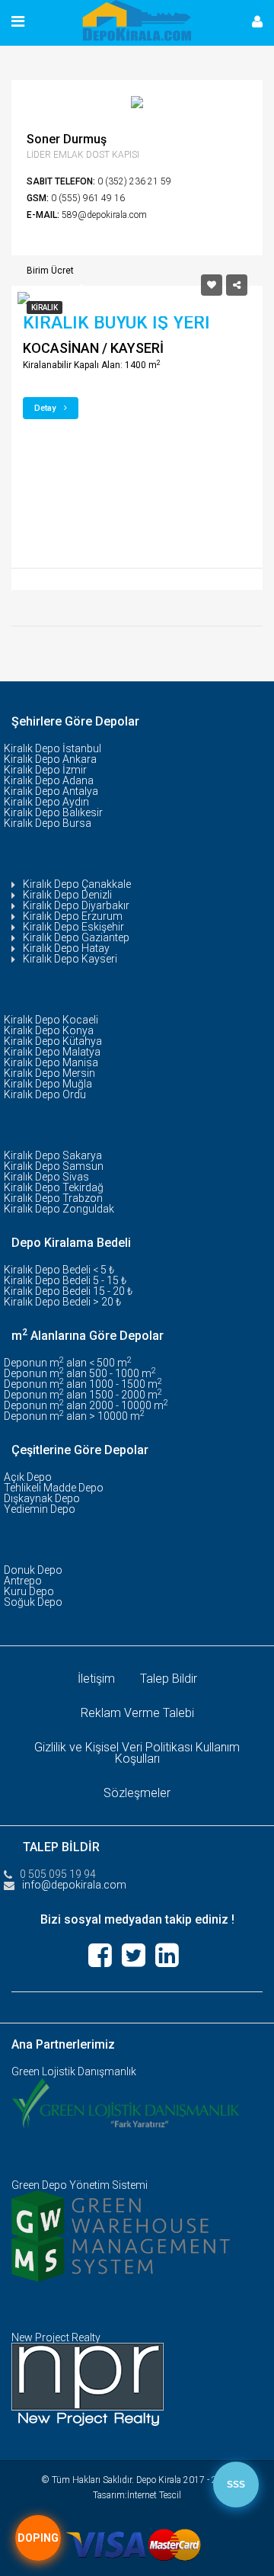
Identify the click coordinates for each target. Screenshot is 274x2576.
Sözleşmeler (137, 1793)
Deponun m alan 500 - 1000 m (80, 1373)
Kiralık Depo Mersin (49, 1073)
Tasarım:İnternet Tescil (137, 2495)
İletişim (96, 1679)
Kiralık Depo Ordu (45, 1094)
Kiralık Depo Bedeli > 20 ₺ (62, 1302)
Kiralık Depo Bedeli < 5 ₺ (59, 1270)
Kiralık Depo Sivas (46, 1177)
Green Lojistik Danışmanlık (74, 2071)
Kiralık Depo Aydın (46, 802)
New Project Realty (56, 2337)
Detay (46, 408)
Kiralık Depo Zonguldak (59, 1209)
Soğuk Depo (33, 1602)
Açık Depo (28, 1477)
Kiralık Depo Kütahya (53, 1041)
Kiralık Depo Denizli (67, 895)
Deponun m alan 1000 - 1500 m (83, 1384)
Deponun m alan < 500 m (68, 1363)
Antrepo (23, 1581)
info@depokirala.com (74, 1885)
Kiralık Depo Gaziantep (76, 937)
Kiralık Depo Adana (49, 780)
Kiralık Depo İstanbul (53, 748)
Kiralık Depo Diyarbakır (76, 905)
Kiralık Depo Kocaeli (51, 1020)
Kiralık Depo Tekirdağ (54, 1187)
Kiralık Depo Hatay (66, 948)
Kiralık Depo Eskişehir (73, 927)
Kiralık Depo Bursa (48, 823)
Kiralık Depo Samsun (54, 1166)
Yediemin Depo (40, 1509)
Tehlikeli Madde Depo (54, 1488)
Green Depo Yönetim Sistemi (80, 2185)
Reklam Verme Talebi (137, 1713)
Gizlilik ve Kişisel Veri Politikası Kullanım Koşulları (137, 1753)
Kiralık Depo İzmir (45, 770)
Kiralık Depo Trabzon (53, 1198)
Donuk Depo (33, 1570)
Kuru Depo (29, 1591)
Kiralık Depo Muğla (48, 1084)
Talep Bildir (169, 1679)
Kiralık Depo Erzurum (73, 916)
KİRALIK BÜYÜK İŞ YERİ (116, 323)
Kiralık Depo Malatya (52, 1052)
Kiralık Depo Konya (49, 1030)
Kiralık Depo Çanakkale (77, 884)
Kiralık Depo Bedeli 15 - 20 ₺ (68, 1291)
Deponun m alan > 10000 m (74, 1416)
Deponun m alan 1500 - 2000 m (83, 1395)
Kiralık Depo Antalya (51, 791)
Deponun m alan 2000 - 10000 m (86, 1405)
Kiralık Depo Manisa (51, 1062)
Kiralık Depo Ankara (50, 759)
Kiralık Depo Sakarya (53, 1155)
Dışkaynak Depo (42, 1498)
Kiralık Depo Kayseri (70, 959)
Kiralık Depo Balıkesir (53, 812)
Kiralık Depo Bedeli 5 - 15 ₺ (65, 1280)
